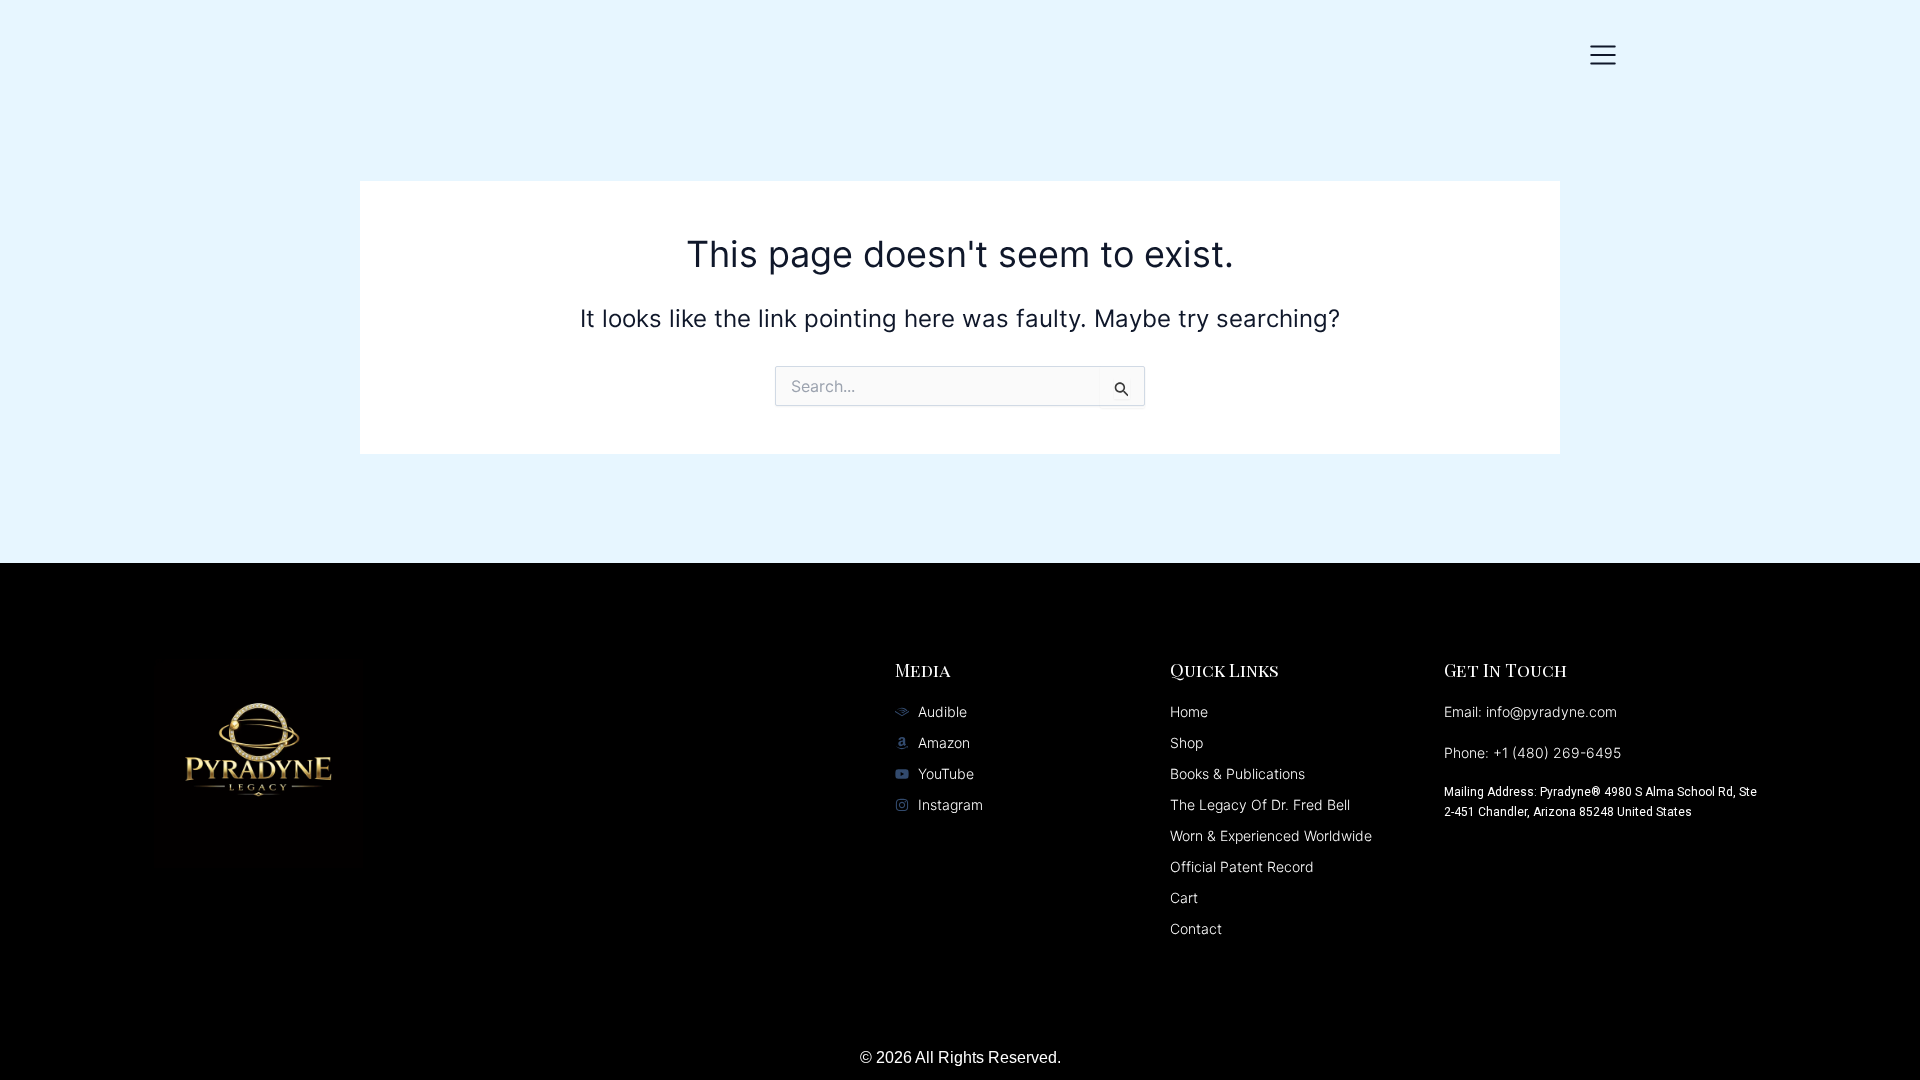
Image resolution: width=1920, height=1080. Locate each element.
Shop (1186, 742)
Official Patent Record (1242, 866)
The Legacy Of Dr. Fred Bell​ (1260, 804)
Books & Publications (1237, 773)
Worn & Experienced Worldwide (1271, 835)
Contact (1196, 928)
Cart (1184, 897)
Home (1189, 711)
